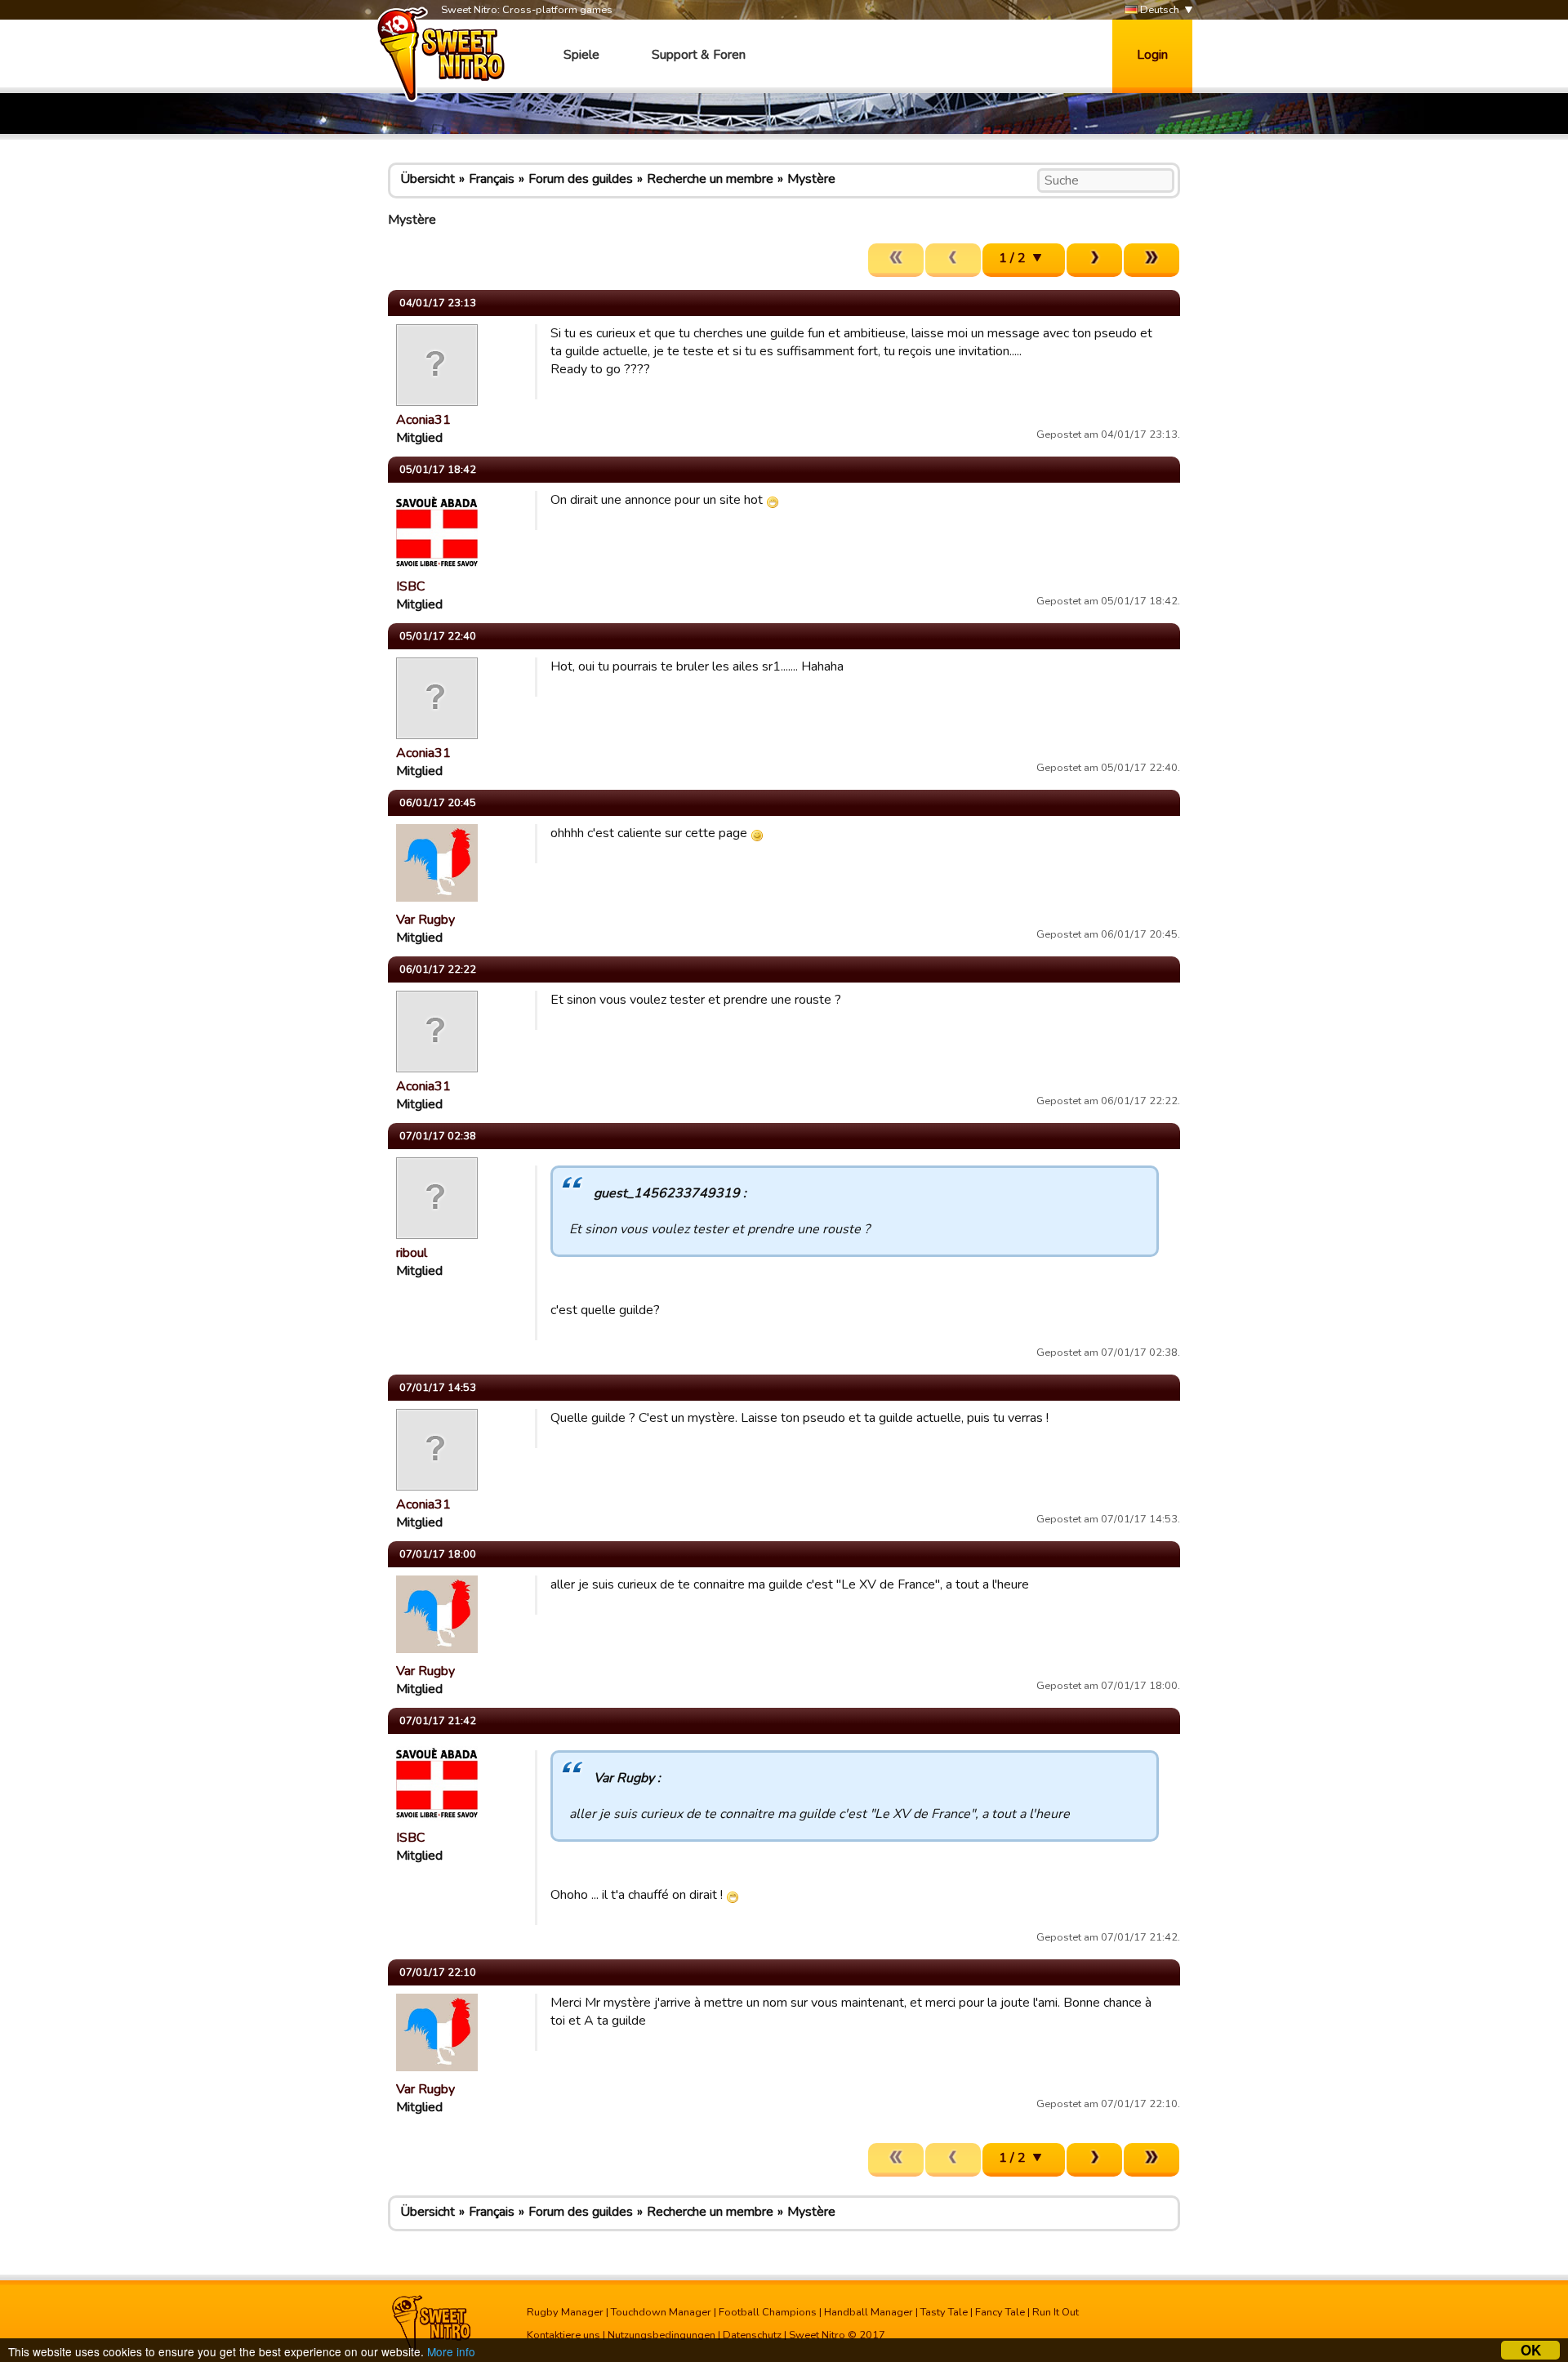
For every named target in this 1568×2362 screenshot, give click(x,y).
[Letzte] (1151, 260)
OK (1531, 2350)
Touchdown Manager (661, 2312)
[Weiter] (1094, 260)
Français (492, 179)
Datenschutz (752, 2335)
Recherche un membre (710, 179)
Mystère (811, 179)
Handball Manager (869, 2312)
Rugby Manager (565, 2312)
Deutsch (1158, 10)
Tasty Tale (944, 2312)
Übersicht (428, 179)
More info (451, 2351)
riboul (412, 1253)
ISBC (410, 586)
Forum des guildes (581, 179)
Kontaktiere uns (563, 2335)
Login (1152, 55)
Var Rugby (425, 920)
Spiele (581, 55)
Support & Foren (699, 55)
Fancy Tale (1000, 2312)
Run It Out (1056, 2312)
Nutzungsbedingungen (661, 2335)
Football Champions (768, 2312)
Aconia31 (423, 420)
